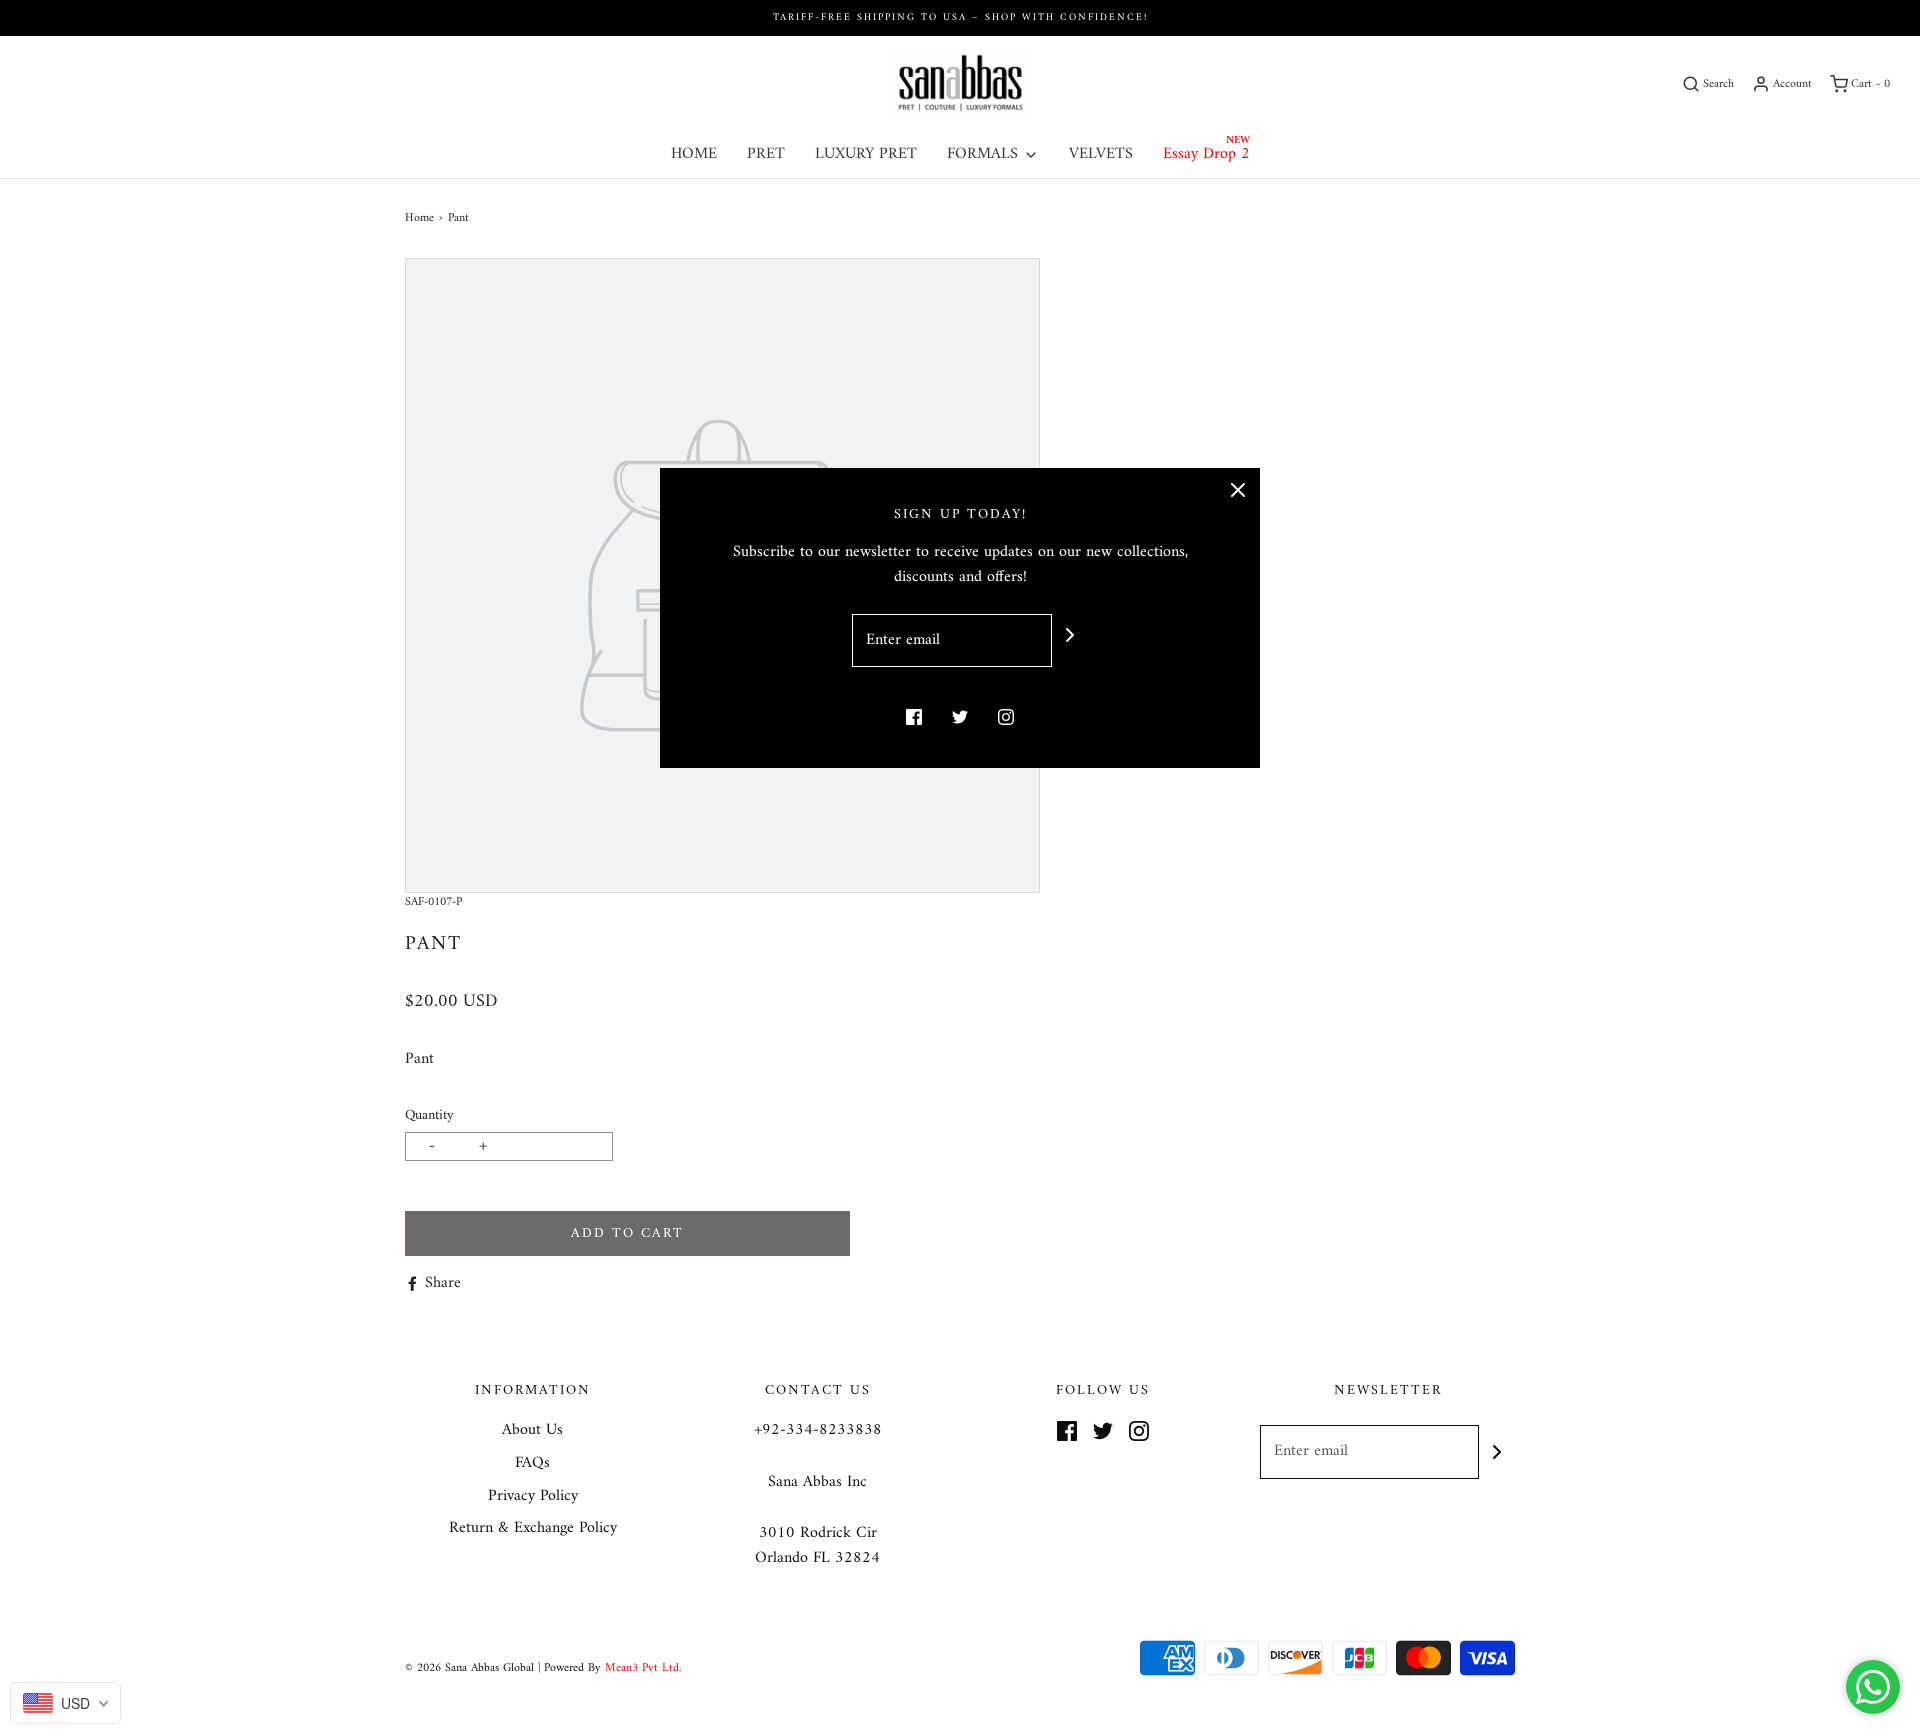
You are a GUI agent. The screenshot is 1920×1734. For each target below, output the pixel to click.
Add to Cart (627, 1233)
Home (419, 218)
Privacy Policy (533, 1497)
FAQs (532, 1464)
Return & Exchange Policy (533, 1529)
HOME (694, 154)
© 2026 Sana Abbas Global (469, 1668)
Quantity (429, 1115)
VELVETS (1101, 154)
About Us (532, 1431)
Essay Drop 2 (1206, 154)
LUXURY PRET (866, 154)
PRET (766, 154)
